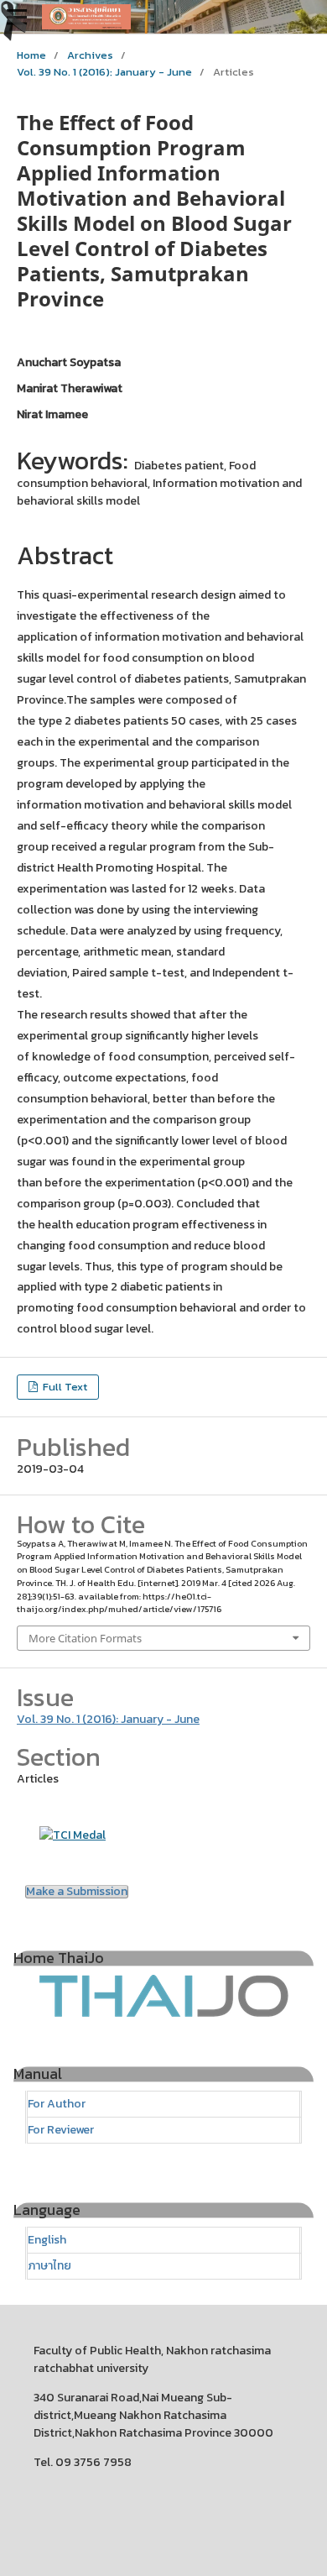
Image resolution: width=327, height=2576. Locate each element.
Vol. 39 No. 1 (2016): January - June (104, 72)
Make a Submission (77, 1892)
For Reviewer (61, 2130)
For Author (57, 2104)
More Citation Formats (85, 1638)
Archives (90, 55)
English (47, 2240)
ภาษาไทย (49, 2266)
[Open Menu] (17, 17)
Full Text (64, 1387)
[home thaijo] (163, 2014)
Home (31, 55)
